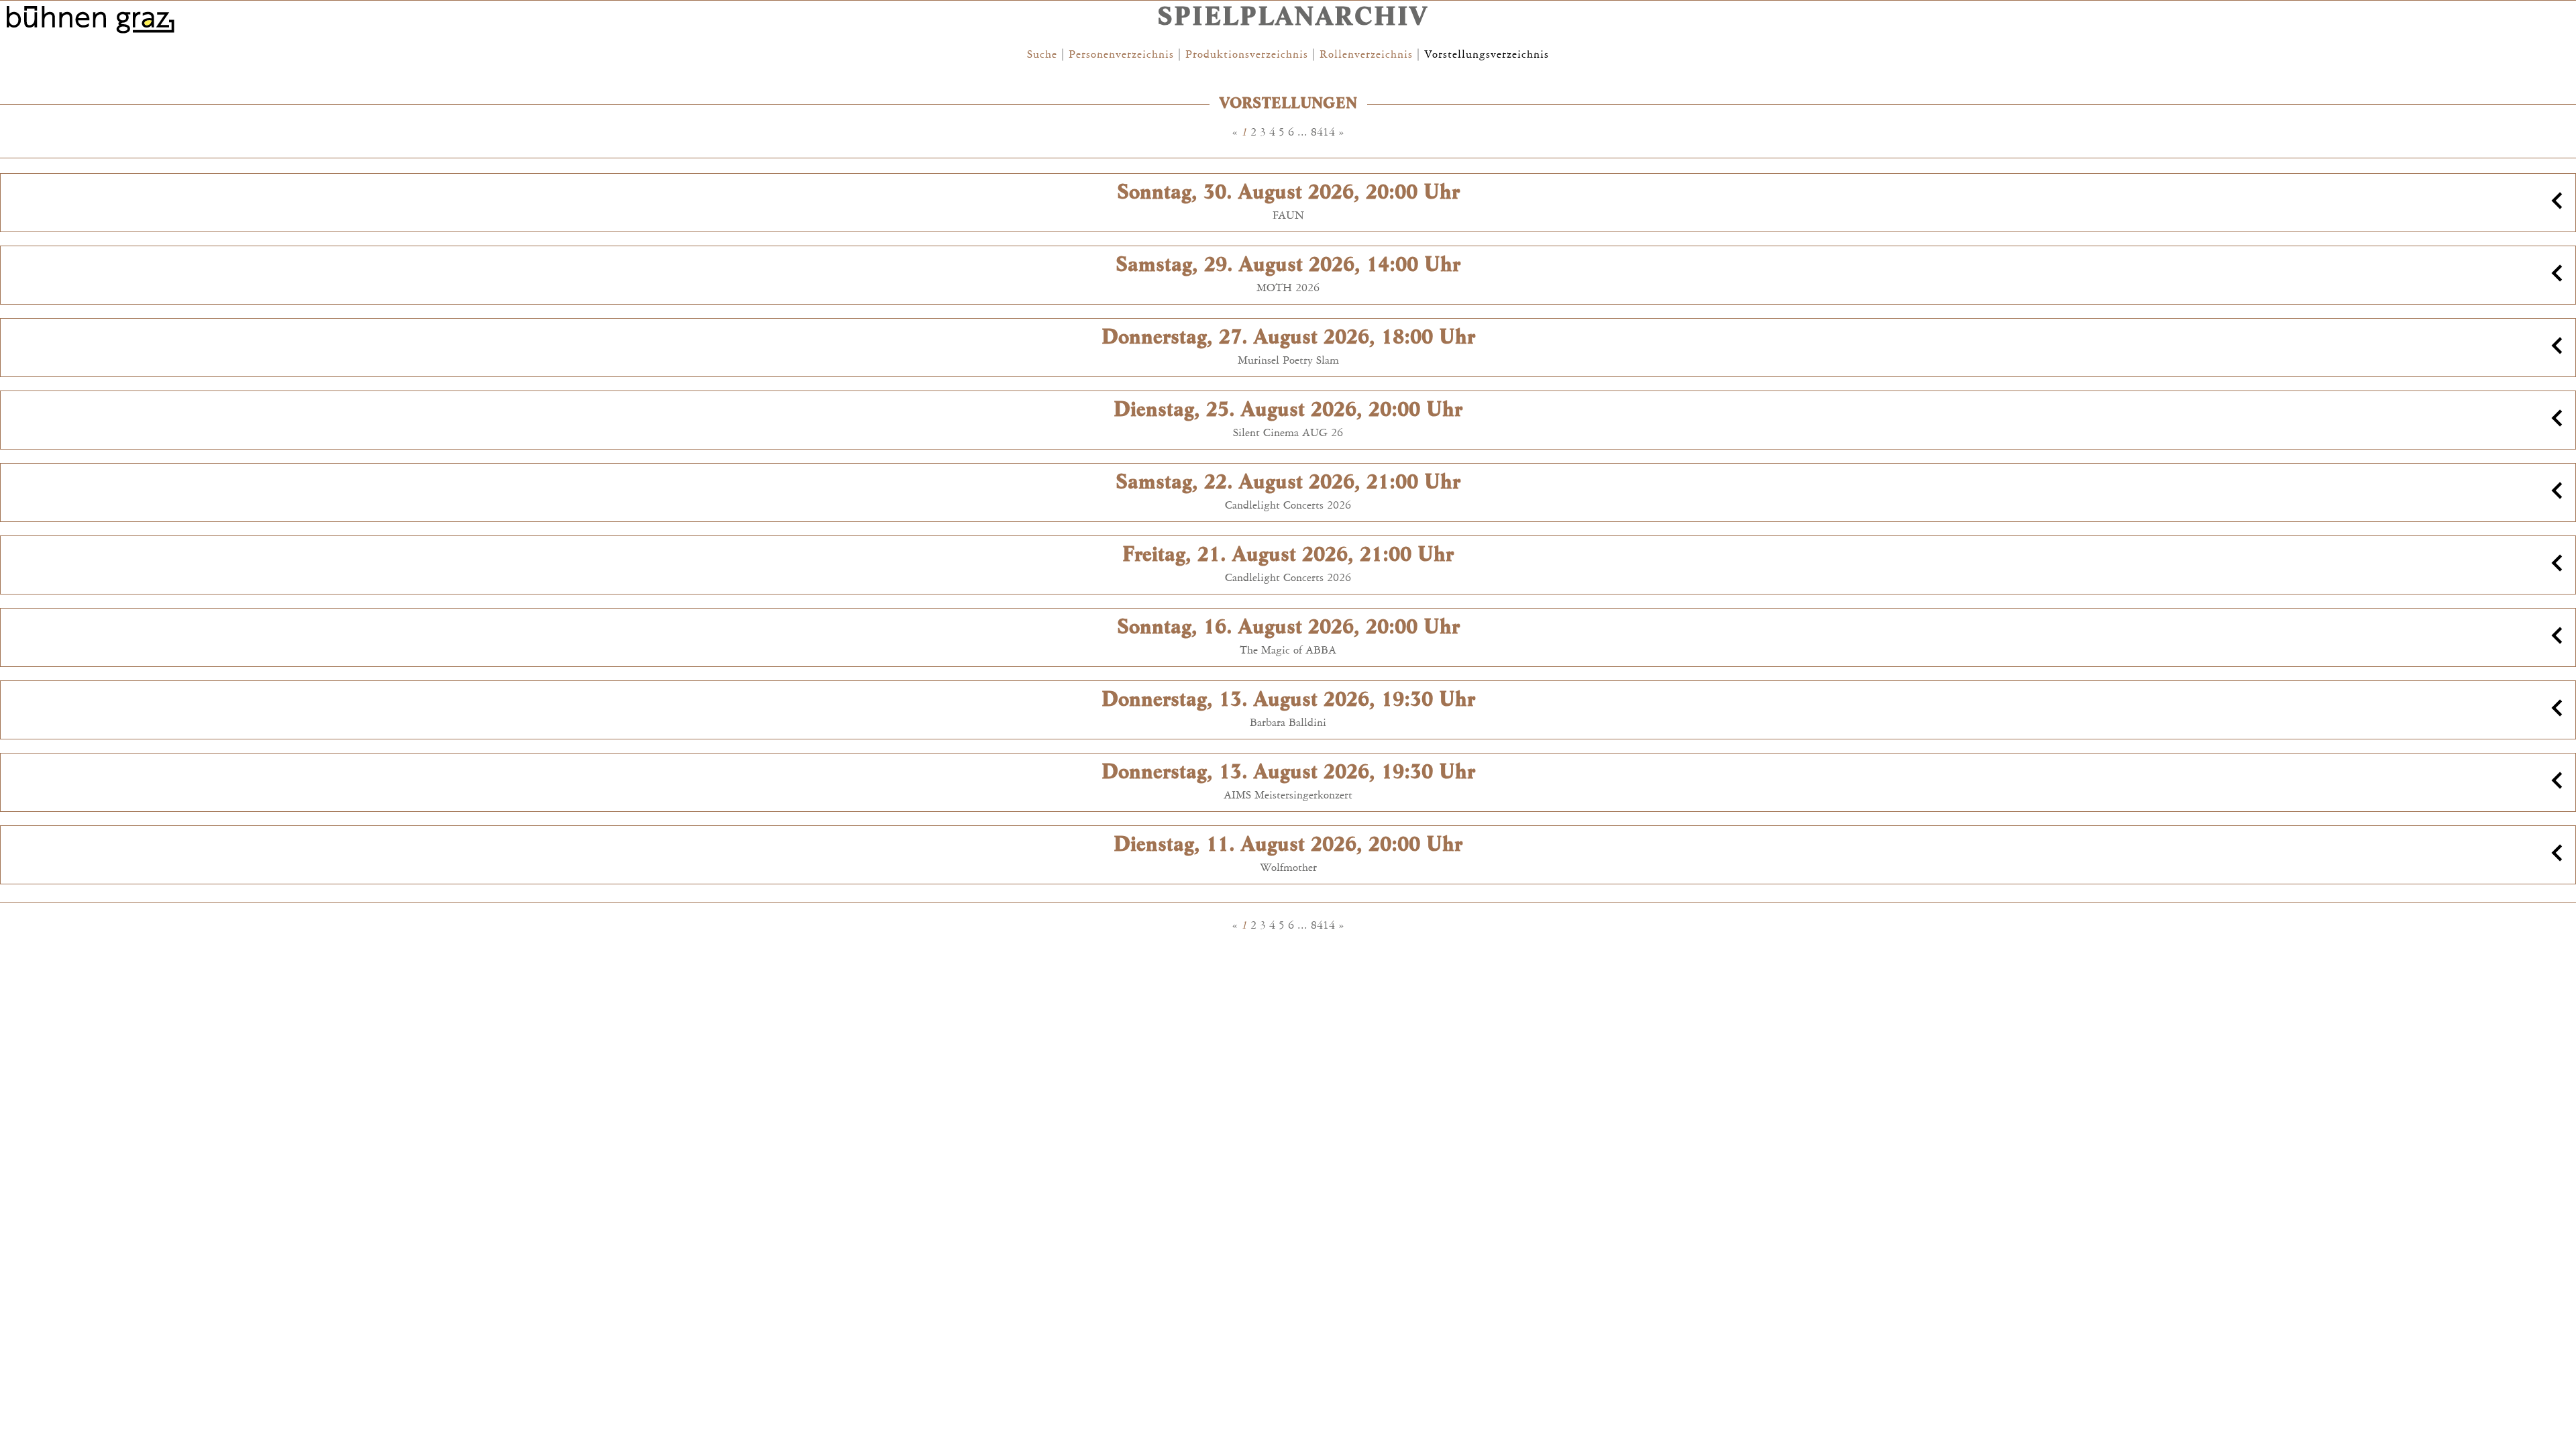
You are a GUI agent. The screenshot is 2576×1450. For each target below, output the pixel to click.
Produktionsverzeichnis (1247, 54)
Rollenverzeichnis (1366, 54)
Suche (1042, 54)
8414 (1323, 132)
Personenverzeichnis (1121, 54)
